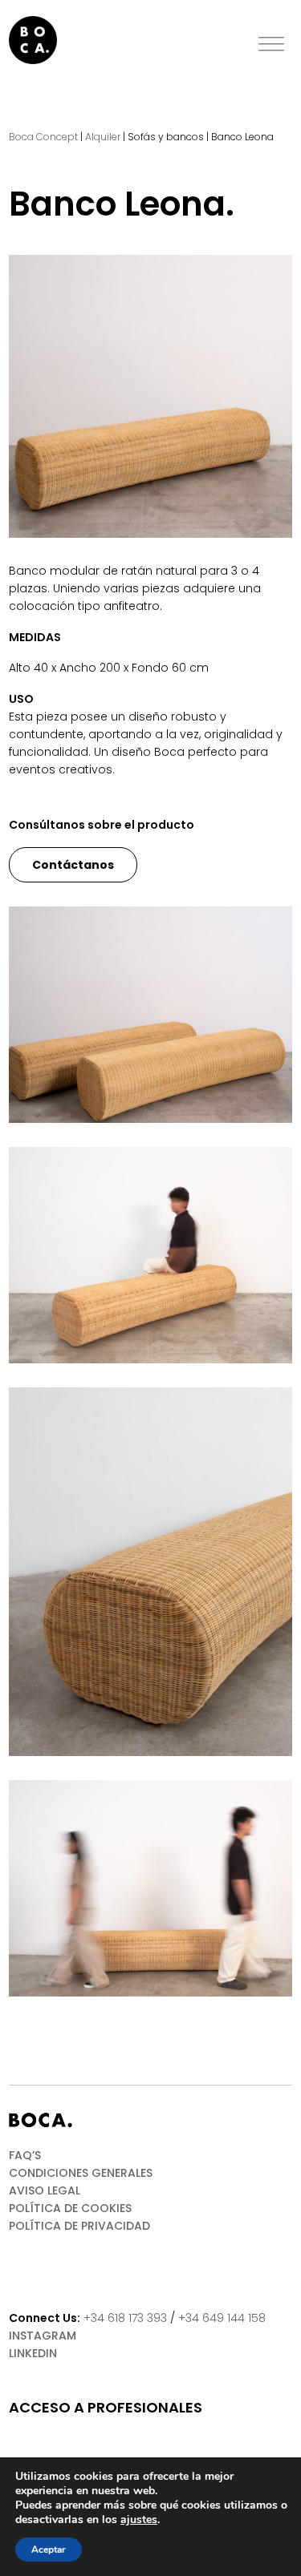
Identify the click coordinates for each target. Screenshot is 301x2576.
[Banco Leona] (150, 396)
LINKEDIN (33, 2353)
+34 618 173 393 (125, 2318)
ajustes (139, 2520)
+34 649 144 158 (222, 2318)
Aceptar (49, 2550)
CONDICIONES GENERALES (81, 2173)
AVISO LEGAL (45, 2190)
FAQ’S (25, 2155)
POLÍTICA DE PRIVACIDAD (79, 2226)
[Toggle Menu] (271, 44)
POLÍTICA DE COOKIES (70, 2208)
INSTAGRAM (43, 2336)
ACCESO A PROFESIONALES (106, 2408)
